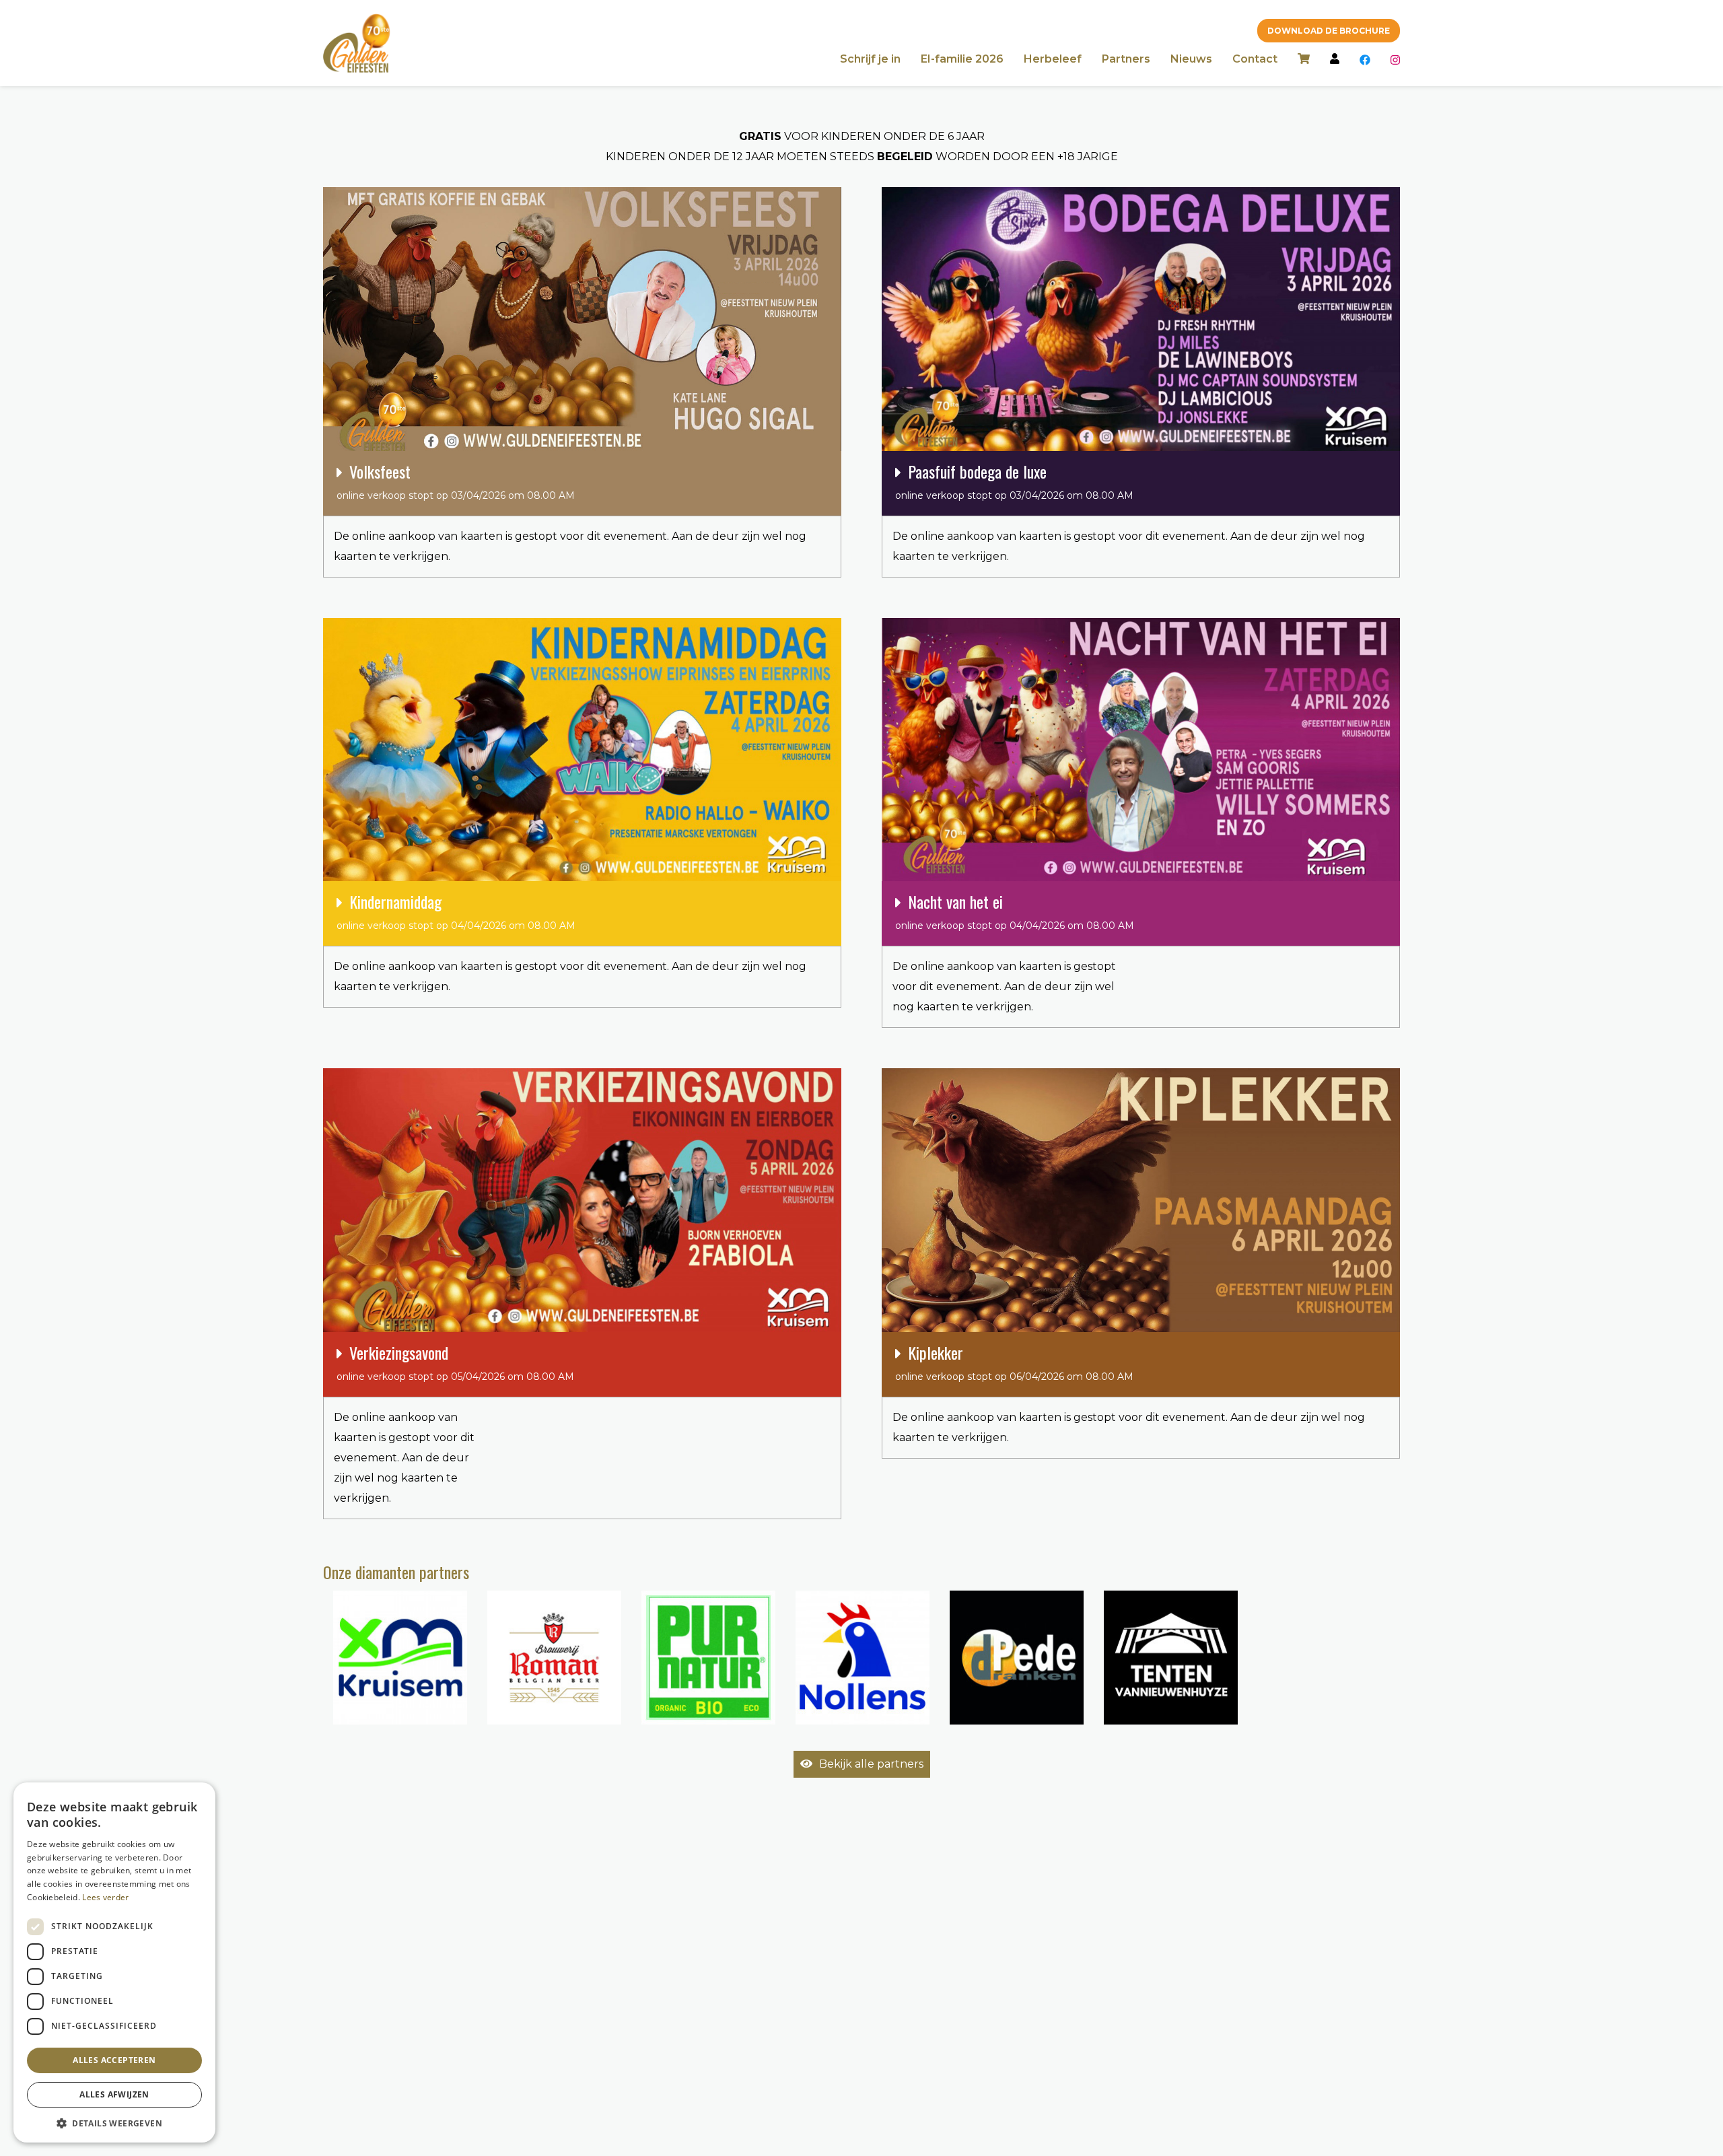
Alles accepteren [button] (114, 2060)
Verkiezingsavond (455, 1361)
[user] (1335, 60)
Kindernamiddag (456, 910)
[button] (114, 2123)
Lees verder (105, 1897)
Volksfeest (456, 480)
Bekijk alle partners (871, 1764)
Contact (1255, 59)
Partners (1126, 59)
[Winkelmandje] (1304, 60)
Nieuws (1191, 59)
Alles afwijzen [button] (114, 2094)
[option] (400, 1658)
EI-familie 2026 (962, 59)
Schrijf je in (870, 59)
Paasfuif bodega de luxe (1014, 480)
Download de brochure (1329, 31)
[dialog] (114, 1962)
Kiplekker (1014, 1361)
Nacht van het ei (1015, 910)
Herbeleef (1053, 59)
